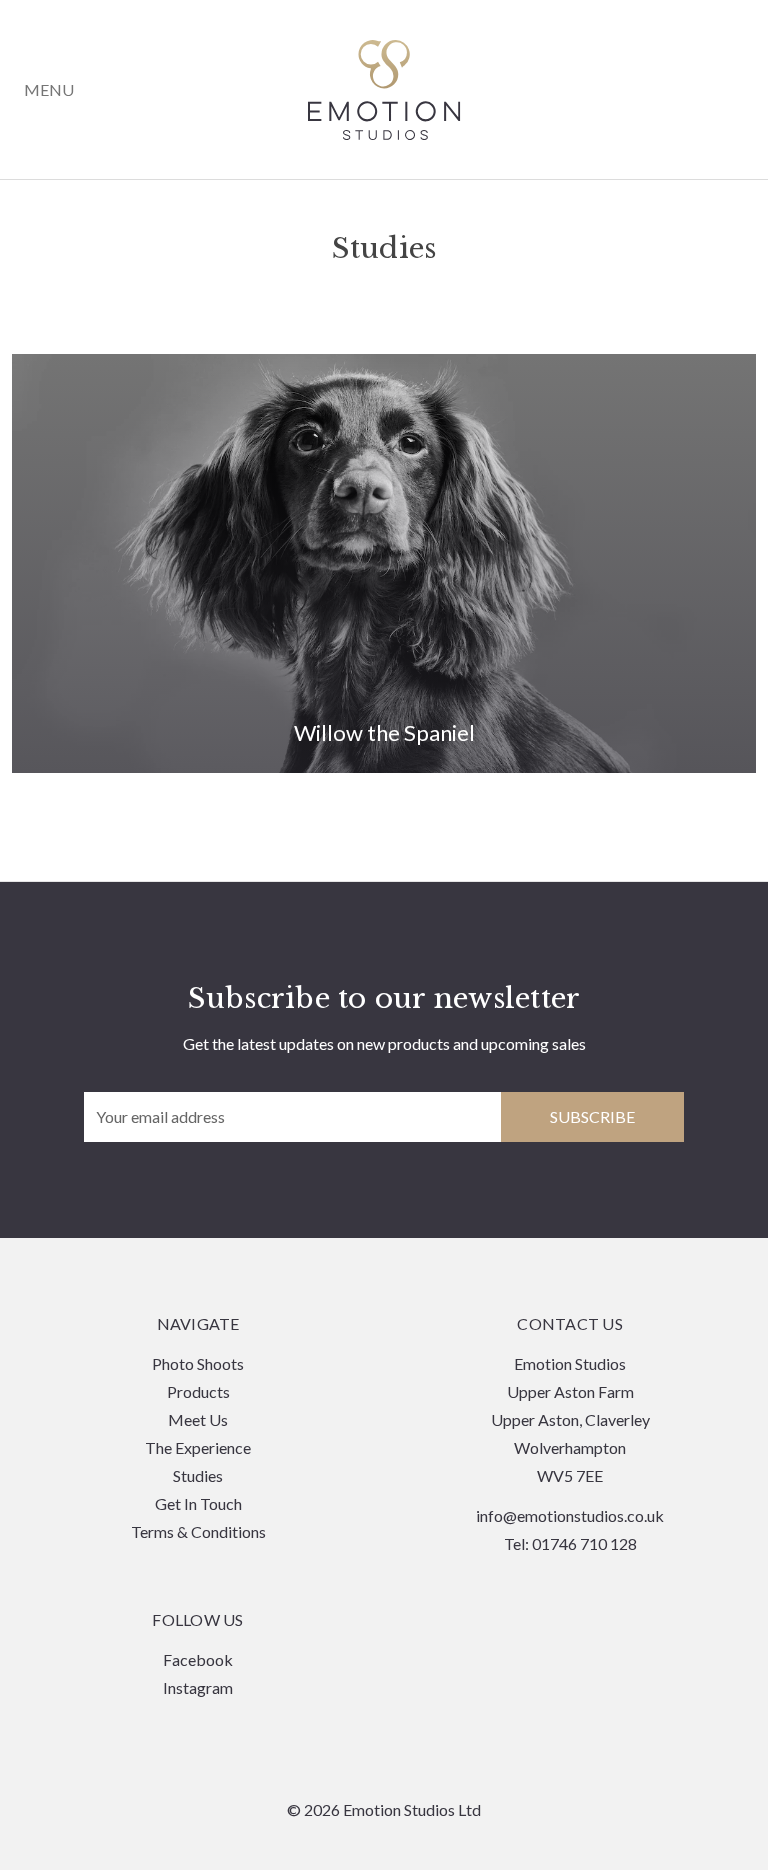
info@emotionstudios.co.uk (570, 1515)
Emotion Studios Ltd (384, 90)
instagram (198, 1687)
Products (198, 1391)
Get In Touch (198, 1503)
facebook (198, 1659)
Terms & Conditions (198, 1531)
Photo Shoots (198, 1363)
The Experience (198, 1447)
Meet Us (198, 1419)
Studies (198, 1475)
